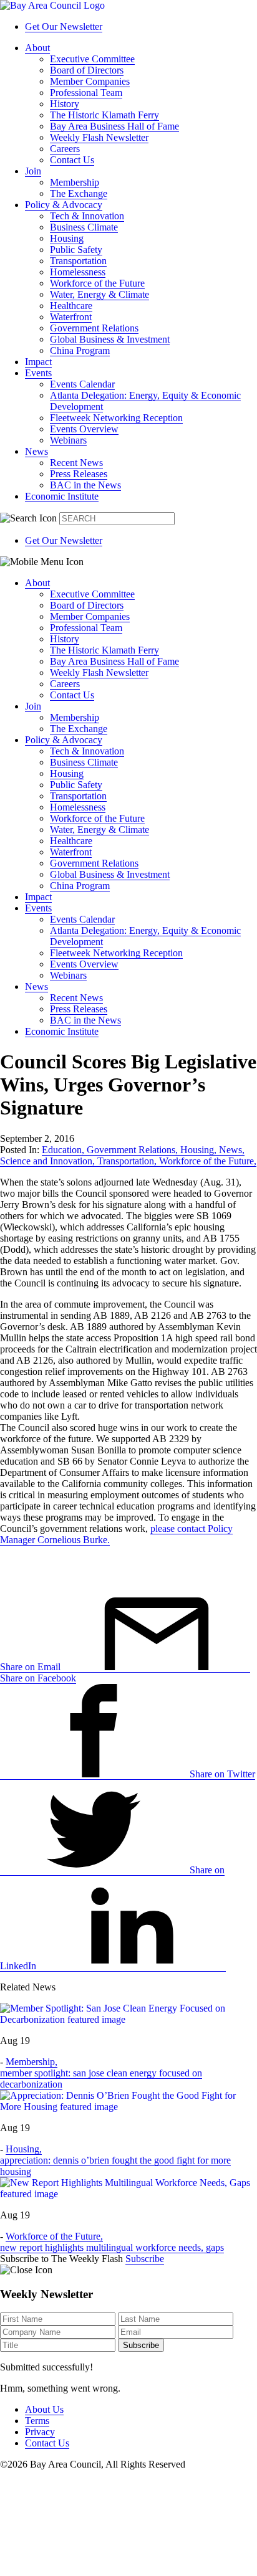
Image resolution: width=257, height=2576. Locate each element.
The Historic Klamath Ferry (104, 115)
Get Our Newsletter (64, 26)
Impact (38, 362)
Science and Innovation (47, 1161)
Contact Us (72, 160)
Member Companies (90, 81)
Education (63, 1150)
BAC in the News (85, 485)
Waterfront (71, 317)
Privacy (40, 2432)
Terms (37, 2421)
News (36, 451)
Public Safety (76, 250)
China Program (80, 350)
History (65, 104)
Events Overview (84, 429)
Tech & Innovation (87, 216)
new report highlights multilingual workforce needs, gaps (112, 2247)
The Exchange (79, 193)
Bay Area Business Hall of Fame (114, 126)
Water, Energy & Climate (99, 294)
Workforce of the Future (97, 283)
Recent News (76, 463)
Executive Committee (92, 59)
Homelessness (78, 272)
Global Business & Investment (110, 339)
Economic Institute (62, 496)
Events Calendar (82, 384)
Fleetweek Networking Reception (116, 418)
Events (38, 373)
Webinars (68, 440)
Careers (65, 149)
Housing (67, 238)
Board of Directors (87, 70)
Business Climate (84, 227)
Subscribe (145, 2259)
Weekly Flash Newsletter (99, 137)
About (37, 48)
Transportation (78, 261)
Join (33, 171)
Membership (75, 182)
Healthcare (71, 306)
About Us (44, 2409)
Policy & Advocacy (64, 205)
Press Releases (79, 474)
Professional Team (86, 93)
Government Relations (94, 328)
